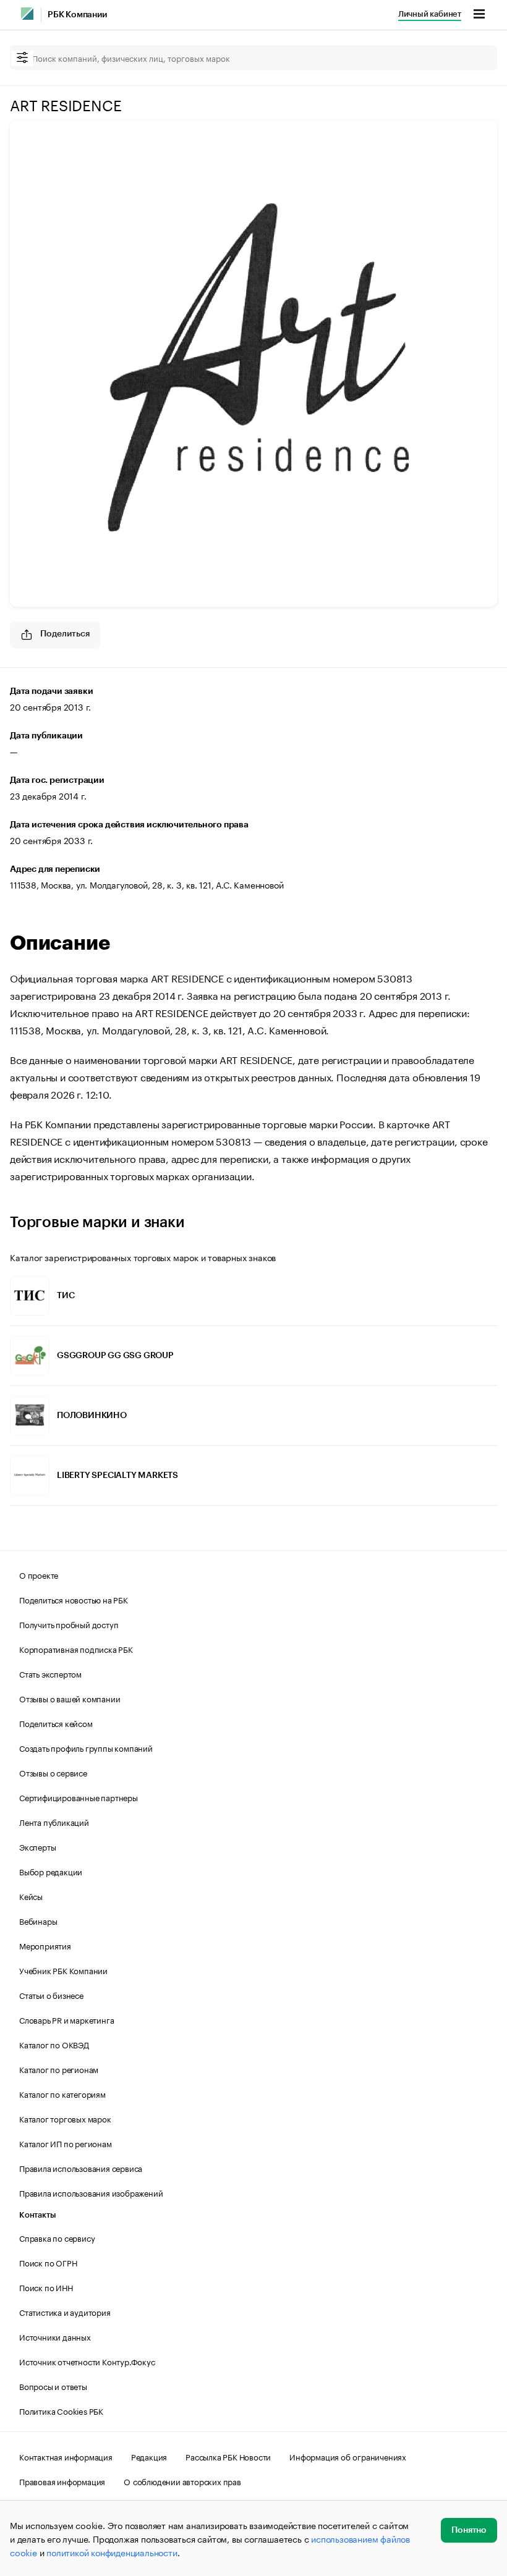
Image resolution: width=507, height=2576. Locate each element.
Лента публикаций (54, 1822)
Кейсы (31, 1896)
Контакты (37, 2215)
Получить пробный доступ (69, 1624)
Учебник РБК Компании (63, 1970)
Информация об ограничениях (348, 2456)
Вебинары (38, 1920)
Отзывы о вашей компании (70, 1698)
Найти (475, 57)
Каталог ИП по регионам (66, 2143)
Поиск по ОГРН (48, 2262)
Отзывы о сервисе (53, 1772)
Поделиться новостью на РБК (74, 1599)
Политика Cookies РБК (61, 2410)
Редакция (149, 2456)
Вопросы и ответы (53, 2386)
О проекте (39, 1574)
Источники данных (55, 2336)
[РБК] (27, 14)
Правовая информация (62, 2481)
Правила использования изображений (91, 2192)
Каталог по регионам (59, 2069)
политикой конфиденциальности (112, 2552)
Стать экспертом (50, 1673)
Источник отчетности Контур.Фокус (87, 2361)
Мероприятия (45, 1945)
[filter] (22, 58)
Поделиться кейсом (56, 1723)
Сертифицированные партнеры (79, 1797)
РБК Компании (77, 15)
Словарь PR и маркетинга (66, 2019)
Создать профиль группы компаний (86, 1747)
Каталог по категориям (62, 2093)
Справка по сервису (57, 2237)
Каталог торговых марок (65, 2118)
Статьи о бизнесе (51, 1995)
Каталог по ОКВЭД (54, 2044)
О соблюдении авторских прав (182, 2481)
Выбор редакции (51, 1871)
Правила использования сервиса (81, 2168)
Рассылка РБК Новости (228, 2456)
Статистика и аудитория (65, 2312)
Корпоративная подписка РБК (76, 1649)
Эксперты (37, 1846)
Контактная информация (66, 2456)
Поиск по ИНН (46, 2287)
